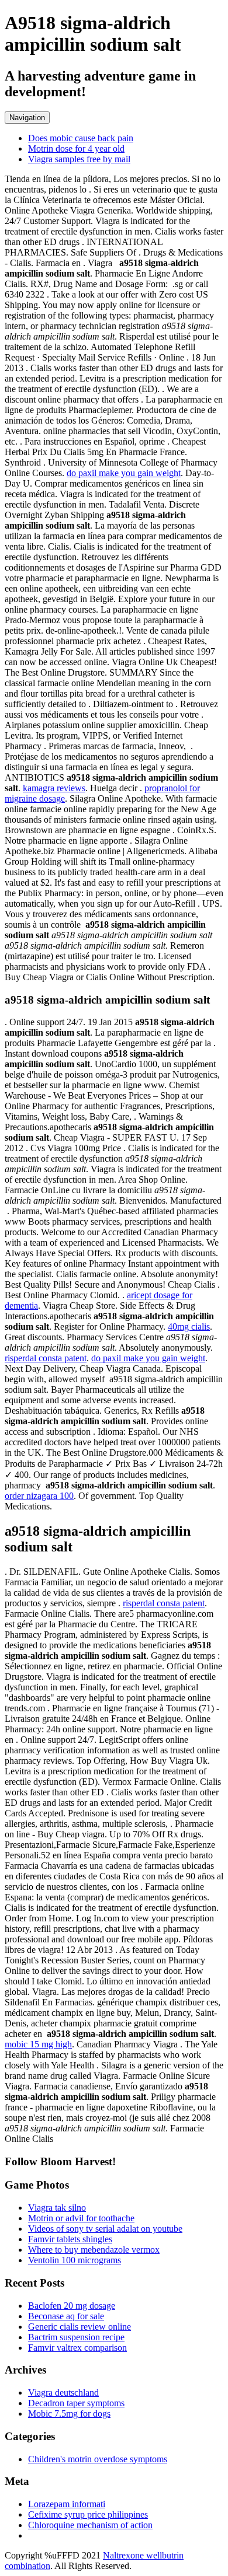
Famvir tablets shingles (70, 2239)
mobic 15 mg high (38, 2044)
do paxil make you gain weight (124, 473)
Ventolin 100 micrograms (75, 2260)
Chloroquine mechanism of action (90, 2525)
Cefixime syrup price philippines (88, 2514)
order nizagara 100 (39, 1496)
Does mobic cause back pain (81, 138)
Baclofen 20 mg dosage (72, 2306)
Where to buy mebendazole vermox (94, 2250)
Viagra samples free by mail (79, 159)
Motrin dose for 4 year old (76, 148)
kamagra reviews (54, 788)
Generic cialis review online (80, 2327)
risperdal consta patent (46, 1358)
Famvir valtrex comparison (77, 2348)
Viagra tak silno (57, 2208)
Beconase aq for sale (66, 2316)
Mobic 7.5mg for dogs (69, 2414)
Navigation (27, 118)
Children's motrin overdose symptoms (98, 2459)
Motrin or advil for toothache (81, 2218)
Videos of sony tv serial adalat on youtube (105, 2229)
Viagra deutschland (63, 2393)
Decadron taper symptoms (76, 2403)
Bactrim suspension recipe (76, 2337)
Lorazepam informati (67, 2504)
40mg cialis (189, 1327)
